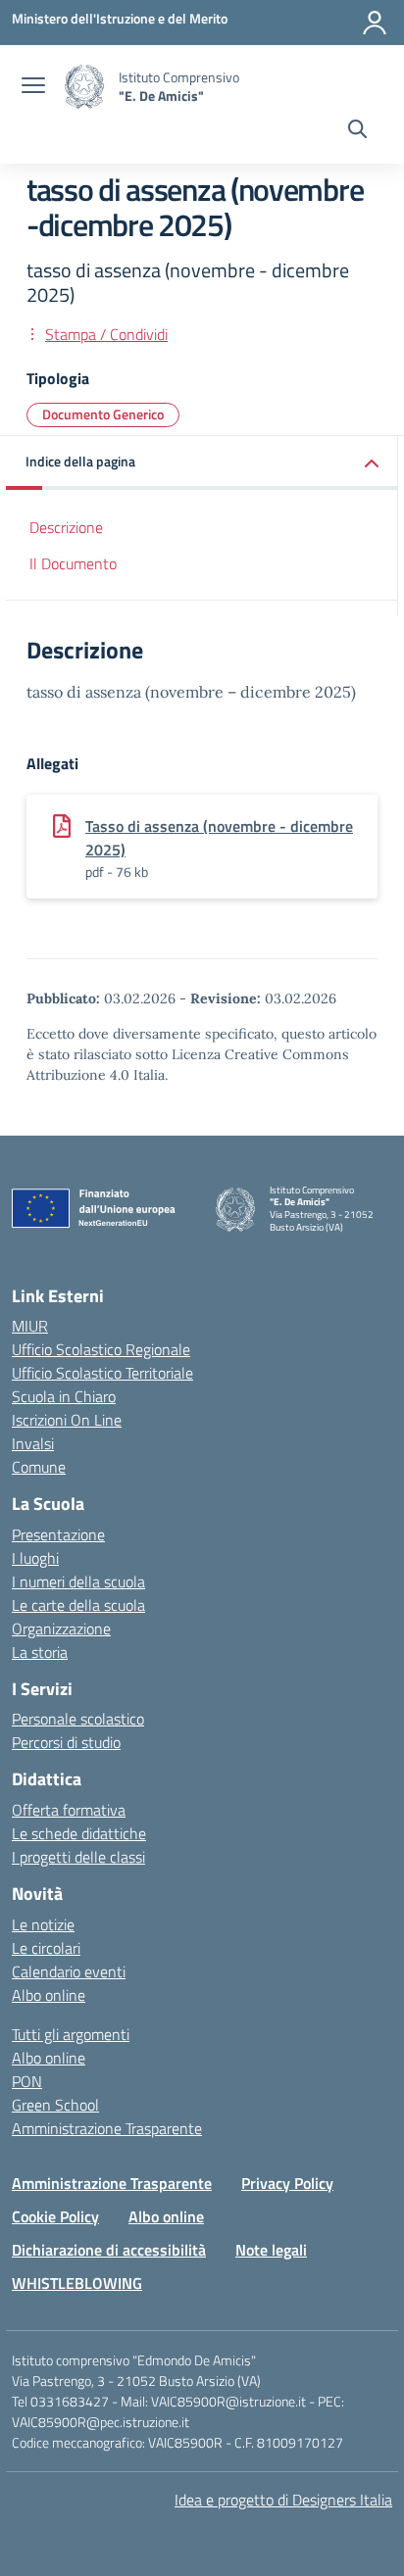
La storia (40, 1652)
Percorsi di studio (66, 1742)
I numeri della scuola (78, 1581)
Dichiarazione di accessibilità (109, 2250)
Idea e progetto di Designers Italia (283, 2500)
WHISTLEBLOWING (77, 2283)
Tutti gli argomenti (71, 2034)
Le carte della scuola (78, 1605)
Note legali (271, 2250)
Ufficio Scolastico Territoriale (102, 1373)
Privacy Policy (287, 2183)
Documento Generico (103, 414)
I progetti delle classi (78, 1857)
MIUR (30, 1326)
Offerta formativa (69, 1810)
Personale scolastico (78, 1719)
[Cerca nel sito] (357, 131)
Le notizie (43, 1924)
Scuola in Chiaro (64, 1396)
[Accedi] (375, 23)
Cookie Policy (55, 2216)
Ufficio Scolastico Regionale (101, 1349)
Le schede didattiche (79, 1833)
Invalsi (33, 1443)
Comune (39, 1467)
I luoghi (35, 1558)
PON (27, 2081)
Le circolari (46, 1948)
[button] (202, 463)
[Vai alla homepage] (84, 87)
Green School (55, 2105)
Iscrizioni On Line (67, 1420)
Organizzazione (61, 1628)
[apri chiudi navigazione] (33, 87)
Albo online (49, 1995)
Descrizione (66, 527)
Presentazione (58, 1534)
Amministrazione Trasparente (107, 2128)
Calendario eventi (69, 1971)
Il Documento (73, 563)
